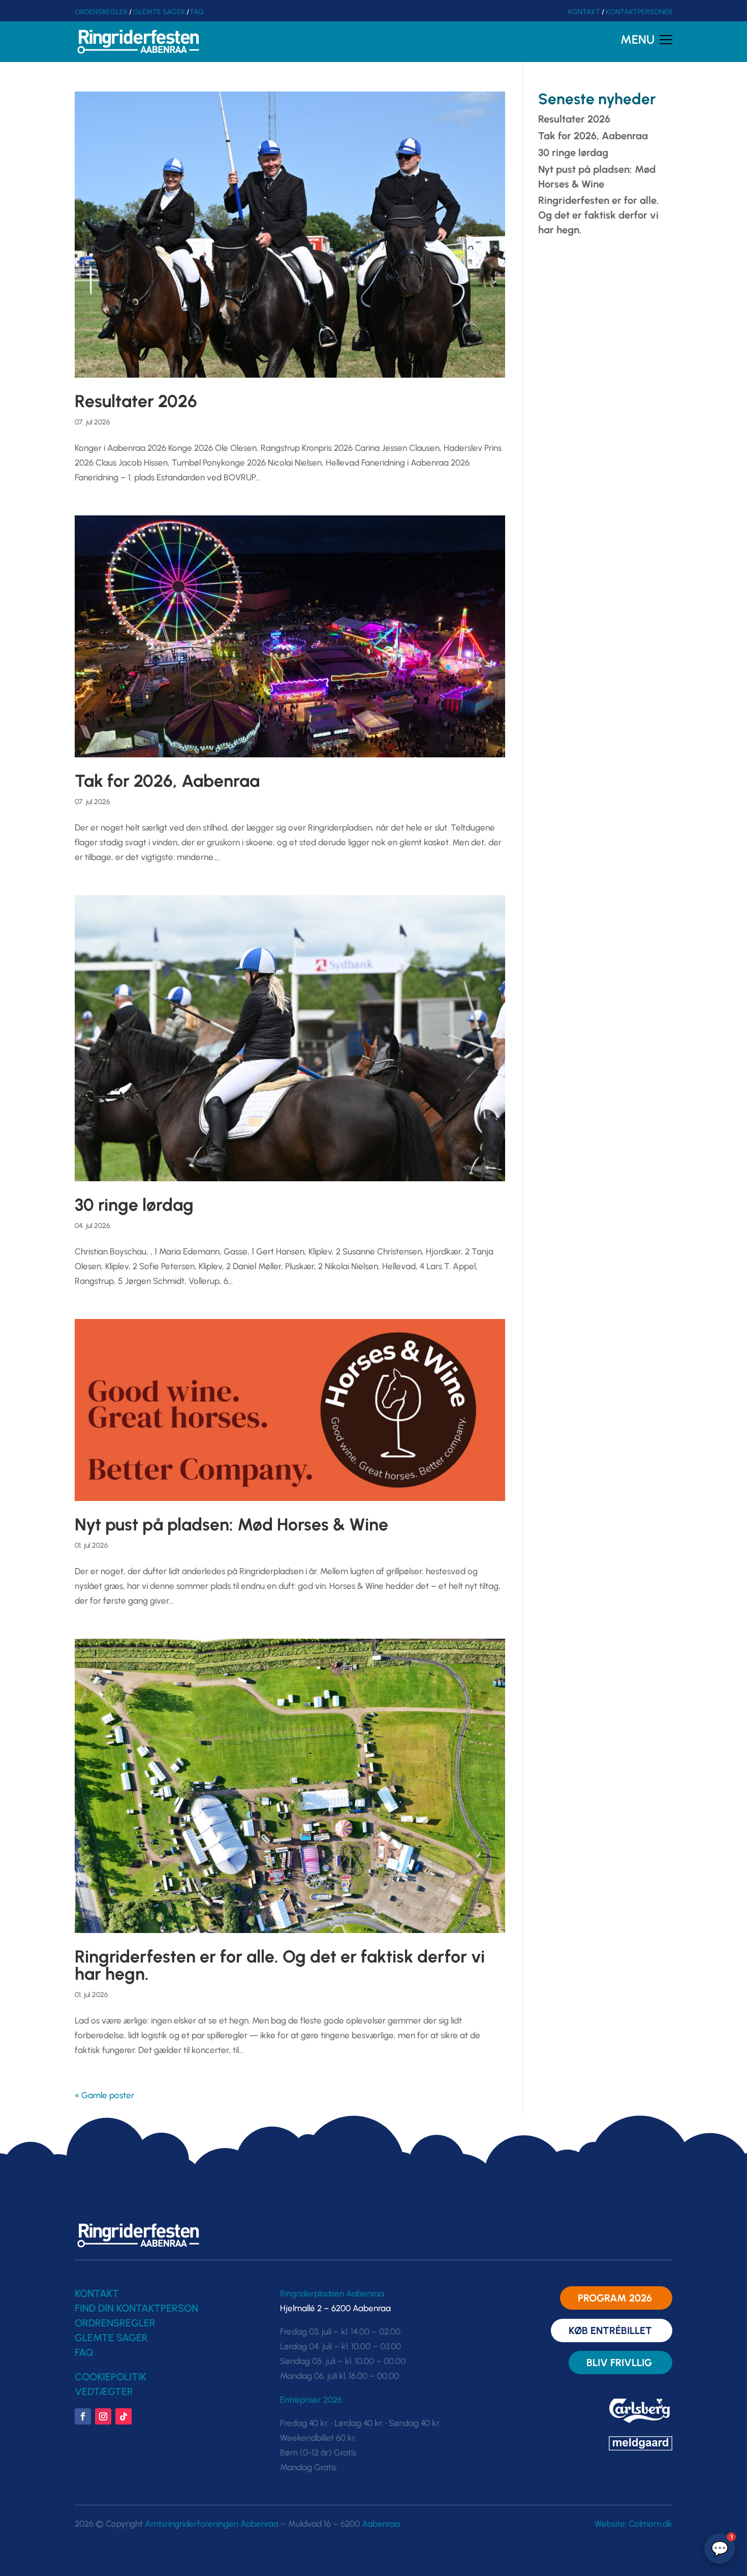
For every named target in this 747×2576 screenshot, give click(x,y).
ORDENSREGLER (101, 12)
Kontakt (97, 2293)
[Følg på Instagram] (103, 2416)
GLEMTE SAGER (159, 12)
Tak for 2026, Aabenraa (167, 781)
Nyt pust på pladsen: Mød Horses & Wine (231, 1525)
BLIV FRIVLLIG (619, 2363)
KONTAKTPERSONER (639, 12)
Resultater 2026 (136, 401)
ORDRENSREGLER (115, 2323)
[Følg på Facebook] (83, 2416)
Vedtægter (104, 2391)
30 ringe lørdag (134, 1205)
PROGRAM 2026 (615, 2298)
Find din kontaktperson (136, 2308)
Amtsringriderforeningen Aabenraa (212, 2524)
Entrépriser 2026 (311, 2400)
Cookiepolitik (111, 2377)
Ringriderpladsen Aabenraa (332, 2293)
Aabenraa (381, 2524)
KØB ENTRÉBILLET (610, 2330)
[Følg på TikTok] (123, 2416)
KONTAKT (584, 12)
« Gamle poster (104, 2095)
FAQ (197, 12)
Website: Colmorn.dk (633, 2524)
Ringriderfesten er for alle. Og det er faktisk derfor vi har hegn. (280, 1965)
